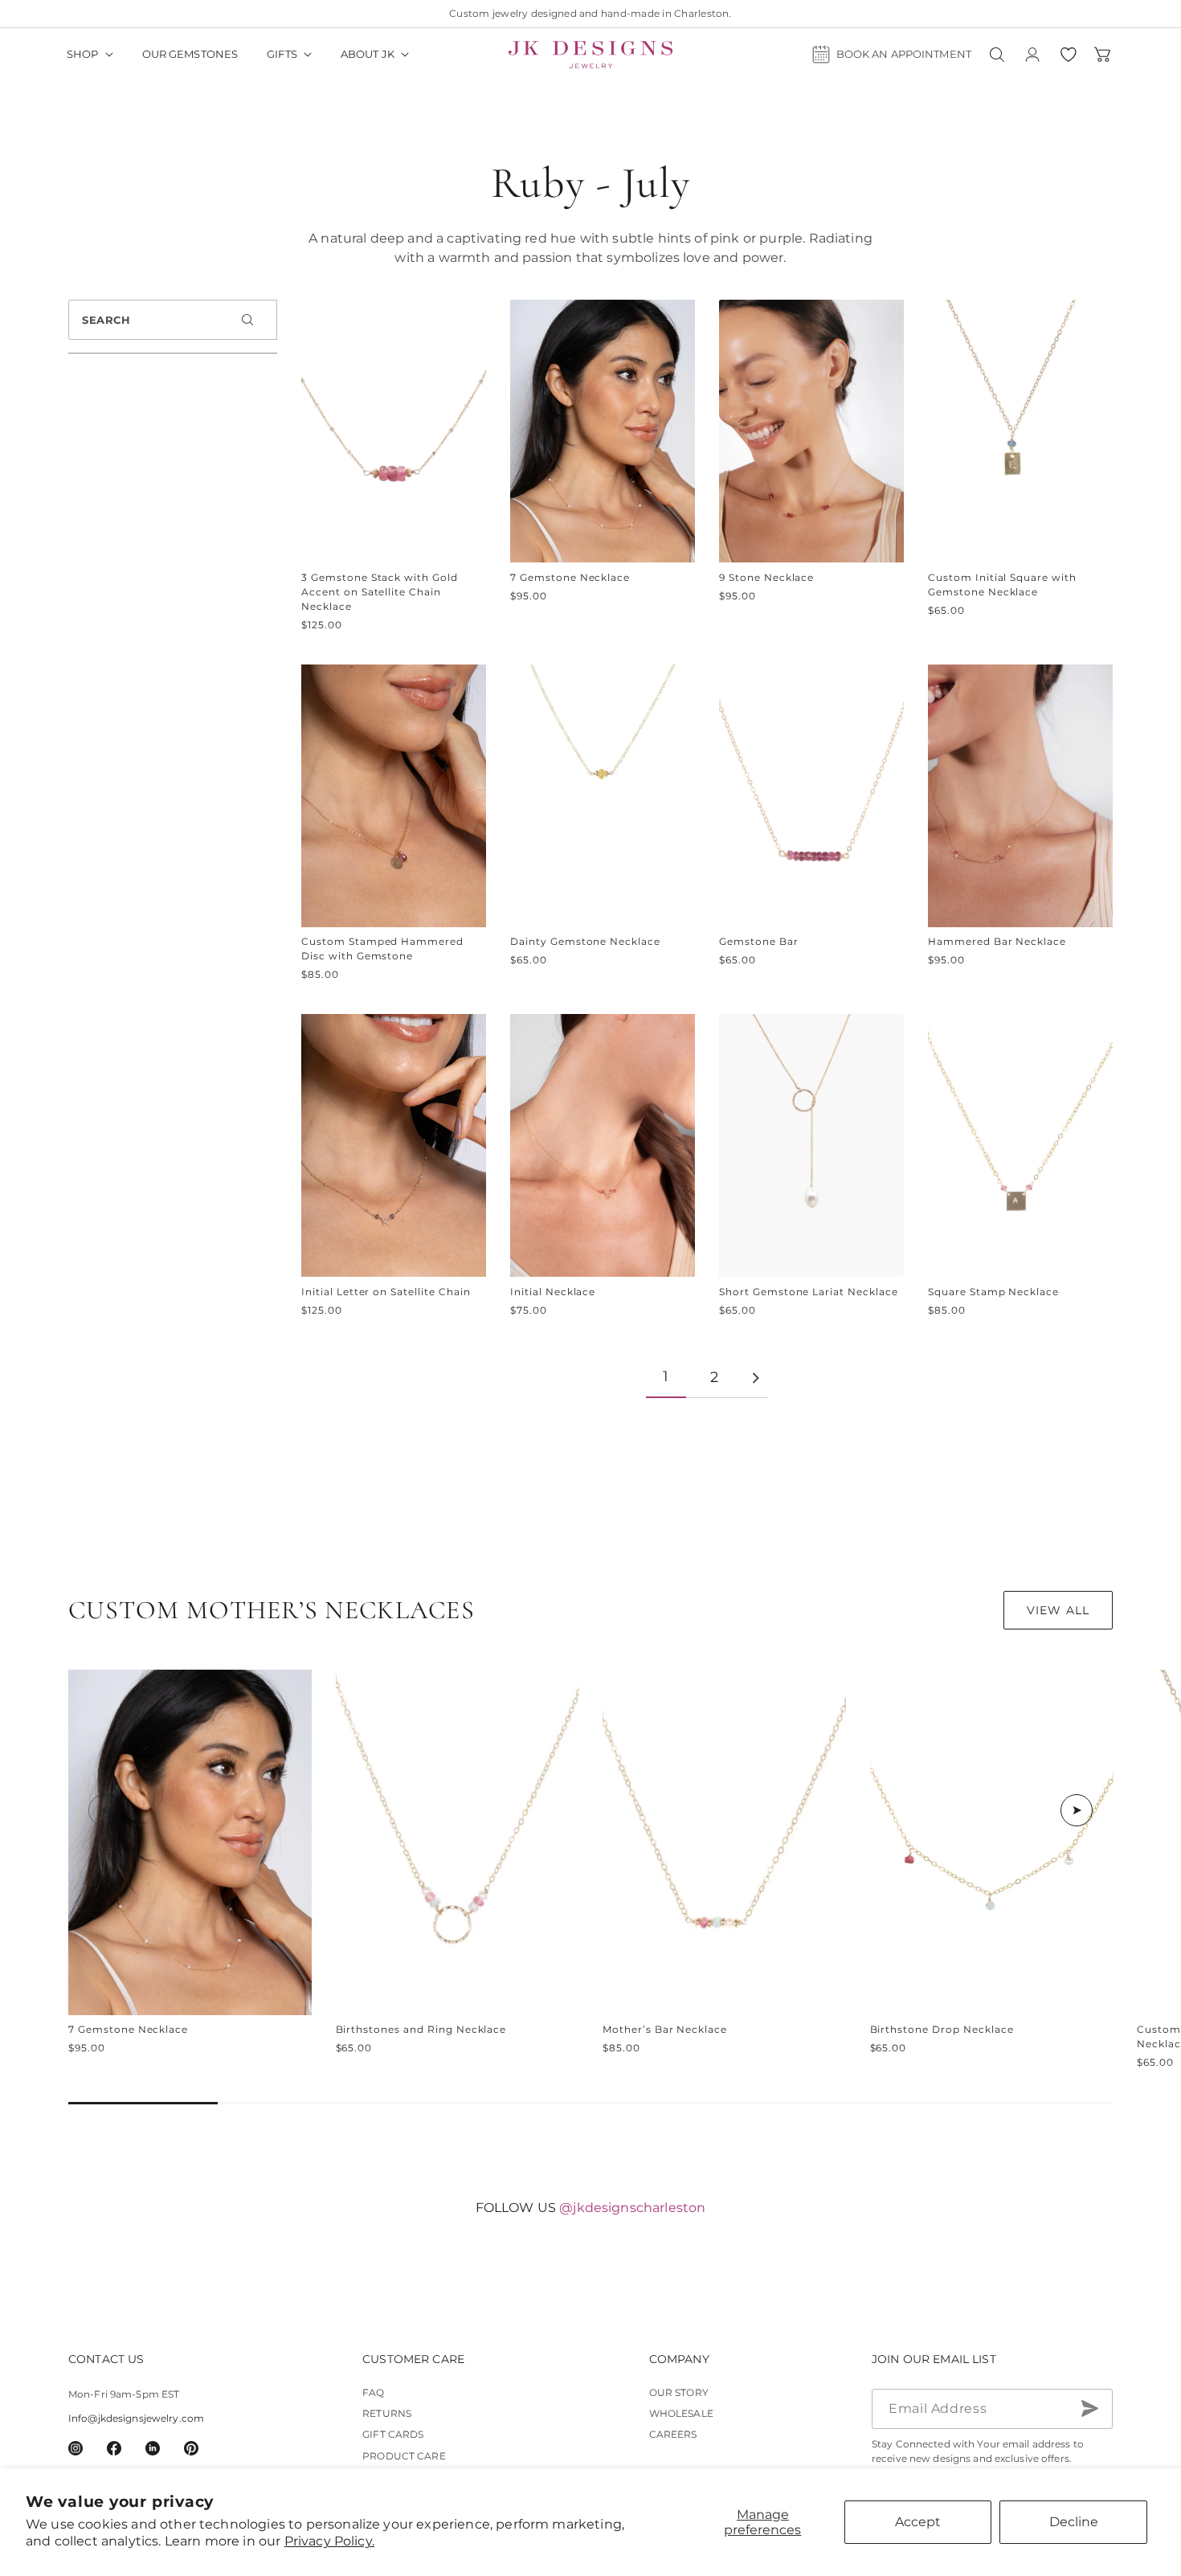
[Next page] (755, 1378)
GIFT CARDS (393, 2434)
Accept (918, 2522)
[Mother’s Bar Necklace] (724, 1842)
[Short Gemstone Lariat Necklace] (811, 1145)
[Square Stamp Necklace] (1020, 1145)
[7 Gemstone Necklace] (603, 431)
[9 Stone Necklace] (811, 431)
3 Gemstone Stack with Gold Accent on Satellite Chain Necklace (380, 592)
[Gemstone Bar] (811, 796)
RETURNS (387, 2413)
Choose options (190, 1984)
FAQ (373, 2392)
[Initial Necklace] (603, 1145)
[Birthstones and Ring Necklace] (458, 1842)
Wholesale (681, 2413)
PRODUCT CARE (404, 2455)
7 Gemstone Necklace (570, 577)
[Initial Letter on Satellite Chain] (394, 1145)
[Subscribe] (1089, 2408)
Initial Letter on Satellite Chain (386, 1292)
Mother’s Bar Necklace (665, 2029)
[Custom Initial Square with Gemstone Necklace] (1020, 431)
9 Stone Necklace (766, 577)
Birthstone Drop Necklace (942, 2029)
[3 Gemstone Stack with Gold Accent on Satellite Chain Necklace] (394, 431)
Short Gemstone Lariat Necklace (809, 1292)
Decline (1074, 2522)
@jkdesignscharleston (632, 2208)
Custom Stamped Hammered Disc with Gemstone (382, 949)
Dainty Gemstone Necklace (585, 941)
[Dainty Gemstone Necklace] (603, 796)
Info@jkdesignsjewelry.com (136, 2417)
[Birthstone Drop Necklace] (992, 1842)
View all (1058, 1610)
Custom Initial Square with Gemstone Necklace (1002, 585)
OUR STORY (679, 2392)
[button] (90, 55)
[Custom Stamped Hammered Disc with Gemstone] (394, 796)
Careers (673, 2434)
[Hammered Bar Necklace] (1020, 796)
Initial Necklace (553, 1292)
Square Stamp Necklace (993, 1292)
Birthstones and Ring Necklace (421, 2029)
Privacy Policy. (329, 2541)
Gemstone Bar (759, 941)
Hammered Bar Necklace (997, 941)
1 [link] (666, 1376)
